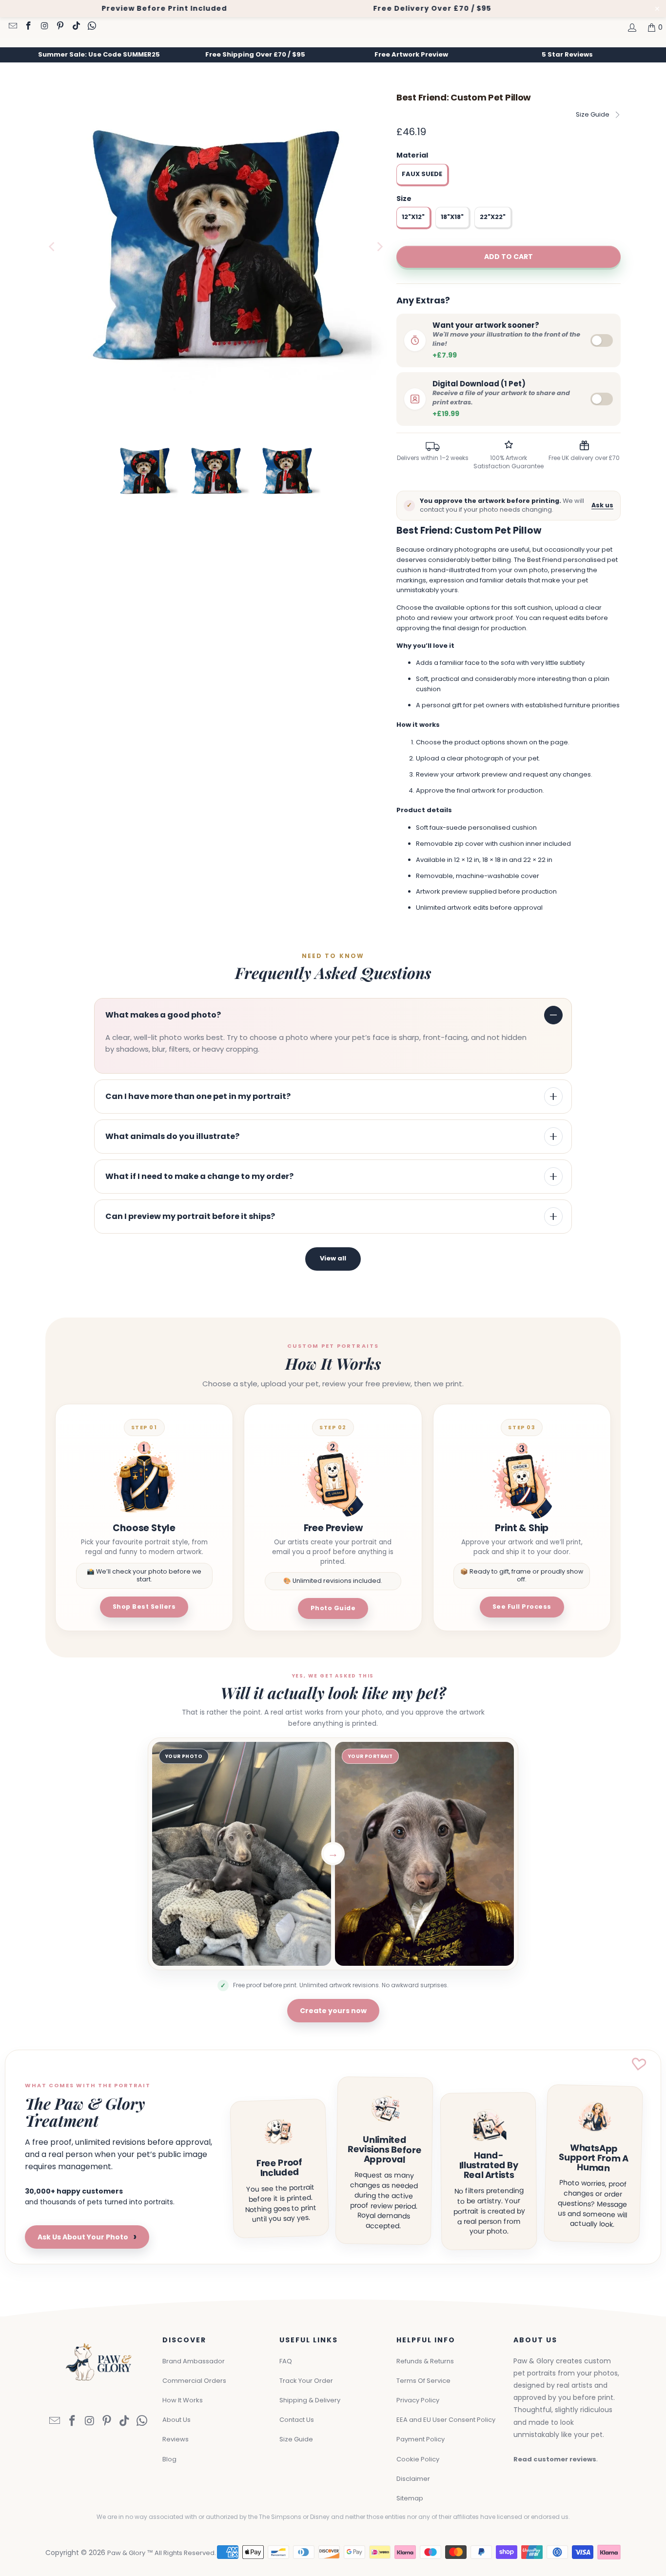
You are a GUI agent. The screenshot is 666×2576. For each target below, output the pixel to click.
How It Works (183, 2400)
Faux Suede (422, 174)
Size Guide (593, 114)
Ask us (602, 505)
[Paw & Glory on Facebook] (28, 27)
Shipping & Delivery (310, 2400)
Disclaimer (413, 2479)
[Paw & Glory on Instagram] (44, 27)
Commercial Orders (194, 2381)
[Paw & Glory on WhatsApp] (92, 27)
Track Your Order (306, 2381)
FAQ (286, 2361)
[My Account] (631, 27)
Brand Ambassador (194, 2361)
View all (333, 1258)
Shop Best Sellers (144, 1607)
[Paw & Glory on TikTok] (76, 27)
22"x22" (493, 217)
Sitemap (410, 2498)
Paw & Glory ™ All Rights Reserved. (162, 2553)
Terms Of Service (423, 2381)
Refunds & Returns (425, 2361)
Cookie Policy (418, 2459)
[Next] (379, 247)
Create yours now (333, 2011)
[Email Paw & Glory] (12, 27)
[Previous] (53, 247)
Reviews (176, 2439)
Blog (169, 2459)
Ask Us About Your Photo (87, 2237)
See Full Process (522, 1607)
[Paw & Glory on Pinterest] (60, 27)
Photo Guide (333, 1608)
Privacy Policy (418, 2400)
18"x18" (452, 217)
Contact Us (297, 2420)
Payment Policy (421, 2439)
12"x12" (413, 217)
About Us (176, 2420)
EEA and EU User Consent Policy (446, 2420)
